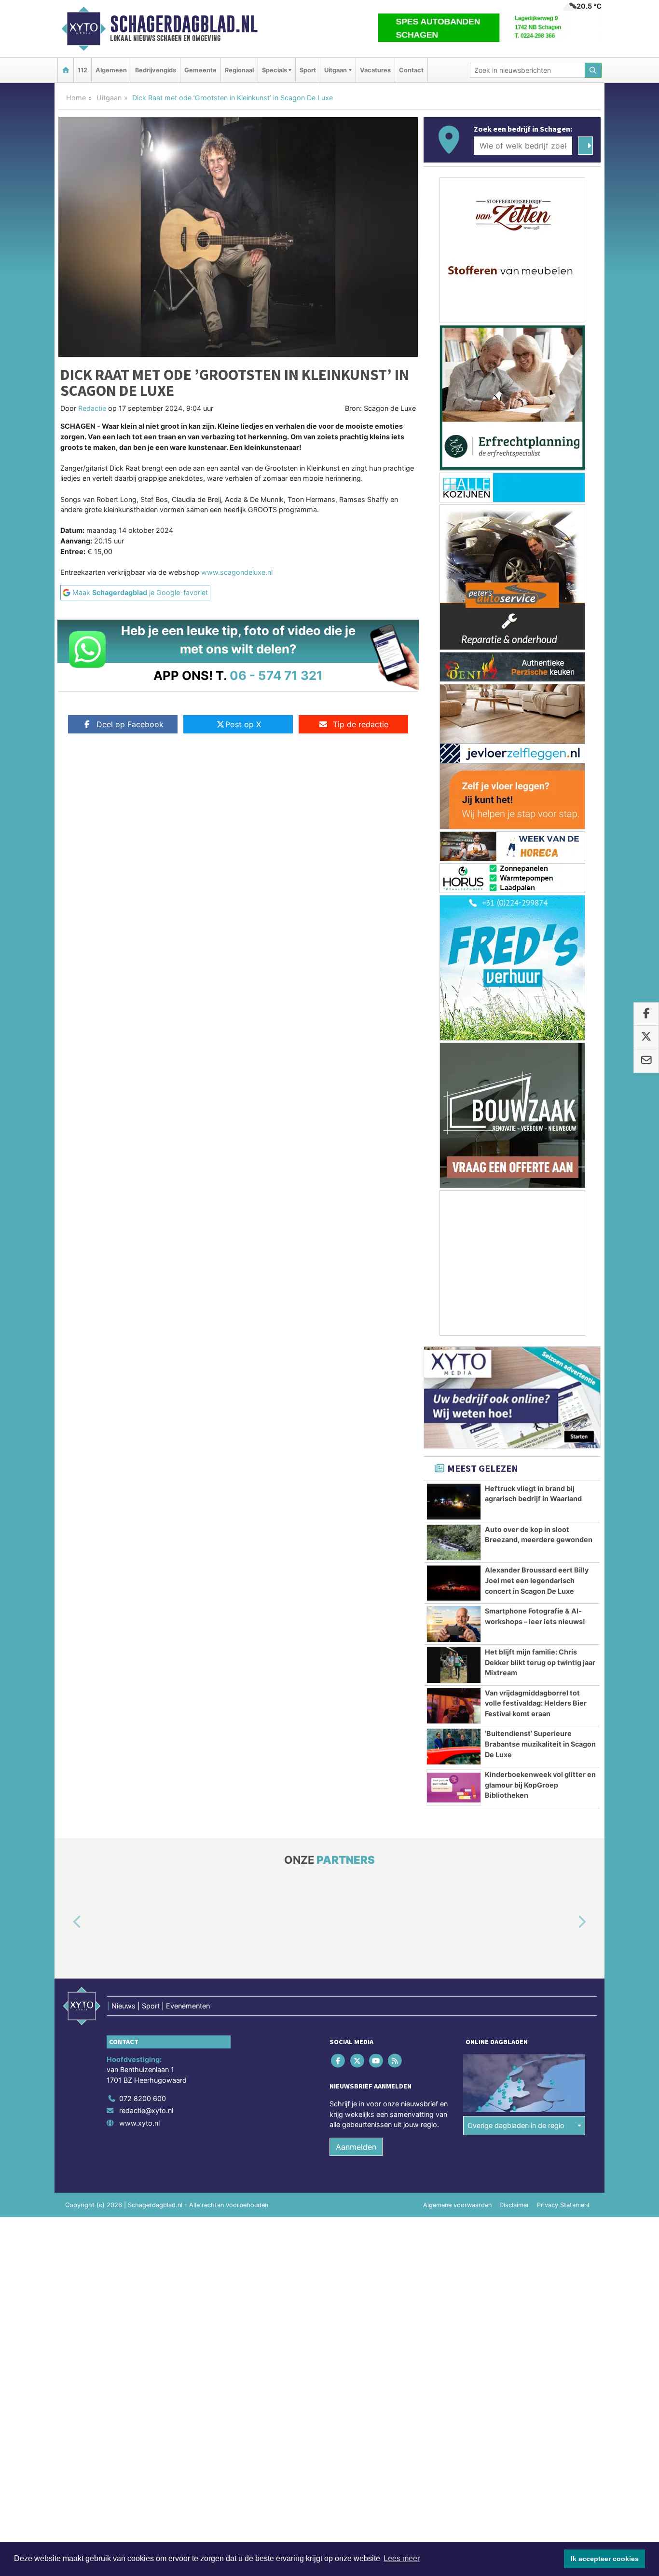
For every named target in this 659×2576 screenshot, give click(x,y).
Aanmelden (356, 2147)
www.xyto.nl (139, 2123)
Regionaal (239, 70)
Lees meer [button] (402, 2558)
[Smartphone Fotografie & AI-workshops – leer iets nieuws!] (454, 1624)
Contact (411, 70)
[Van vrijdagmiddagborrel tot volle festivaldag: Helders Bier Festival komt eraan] (454, 1706)
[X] (358, 2061)
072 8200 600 (143, 2098)
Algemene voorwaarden (457, 2205)
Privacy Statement (563, 2205)
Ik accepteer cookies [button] (605, 2559)
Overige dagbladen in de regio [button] (516, 2126)
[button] (66, 1923)
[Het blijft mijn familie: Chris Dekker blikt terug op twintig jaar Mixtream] (454, 1665)
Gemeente (200, 70)
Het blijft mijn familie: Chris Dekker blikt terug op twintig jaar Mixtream (540, 1662)
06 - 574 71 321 (276, 675)
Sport (308, 70)
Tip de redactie (361, 724)
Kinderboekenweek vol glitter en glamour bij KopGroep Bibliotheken (540, 1785)
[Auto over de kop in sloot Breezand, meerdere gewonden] (454, 1543)
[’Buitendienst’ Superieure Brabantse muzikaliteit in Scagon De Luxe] (454, 1747)
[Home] (66, 70)
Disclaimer (514, 2205)
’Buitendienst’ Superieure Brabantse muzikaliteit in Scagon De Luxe (540, 1744)
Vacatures (375, 70)
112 (82, 70)
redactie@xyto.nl (146, 2111)
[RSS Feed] (396, 2061)
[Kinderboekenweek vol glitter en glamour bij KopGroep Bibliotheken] (454, 1788)
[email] (646, 1061)
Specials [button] (275, 70)
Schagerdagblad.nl (184, 24)
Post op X (243, 724)
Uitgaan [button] (336, 70)
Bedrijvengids (156, 70)
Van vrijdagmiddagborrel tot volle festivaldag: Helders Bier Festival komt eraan (536, 1703)
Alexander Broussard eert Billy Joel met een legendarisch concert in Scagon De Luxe (537, 1580)
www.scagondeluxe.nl (237, 572)
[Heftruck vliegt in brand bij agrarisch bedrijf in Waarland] (454, 1502)
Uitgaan (109, 98)
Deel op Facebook (130, 724)
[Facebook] (339, 2061)
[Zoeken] (593, 70)
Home (76, 98)
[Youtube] (377, 2061)
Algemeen (111, 70)
